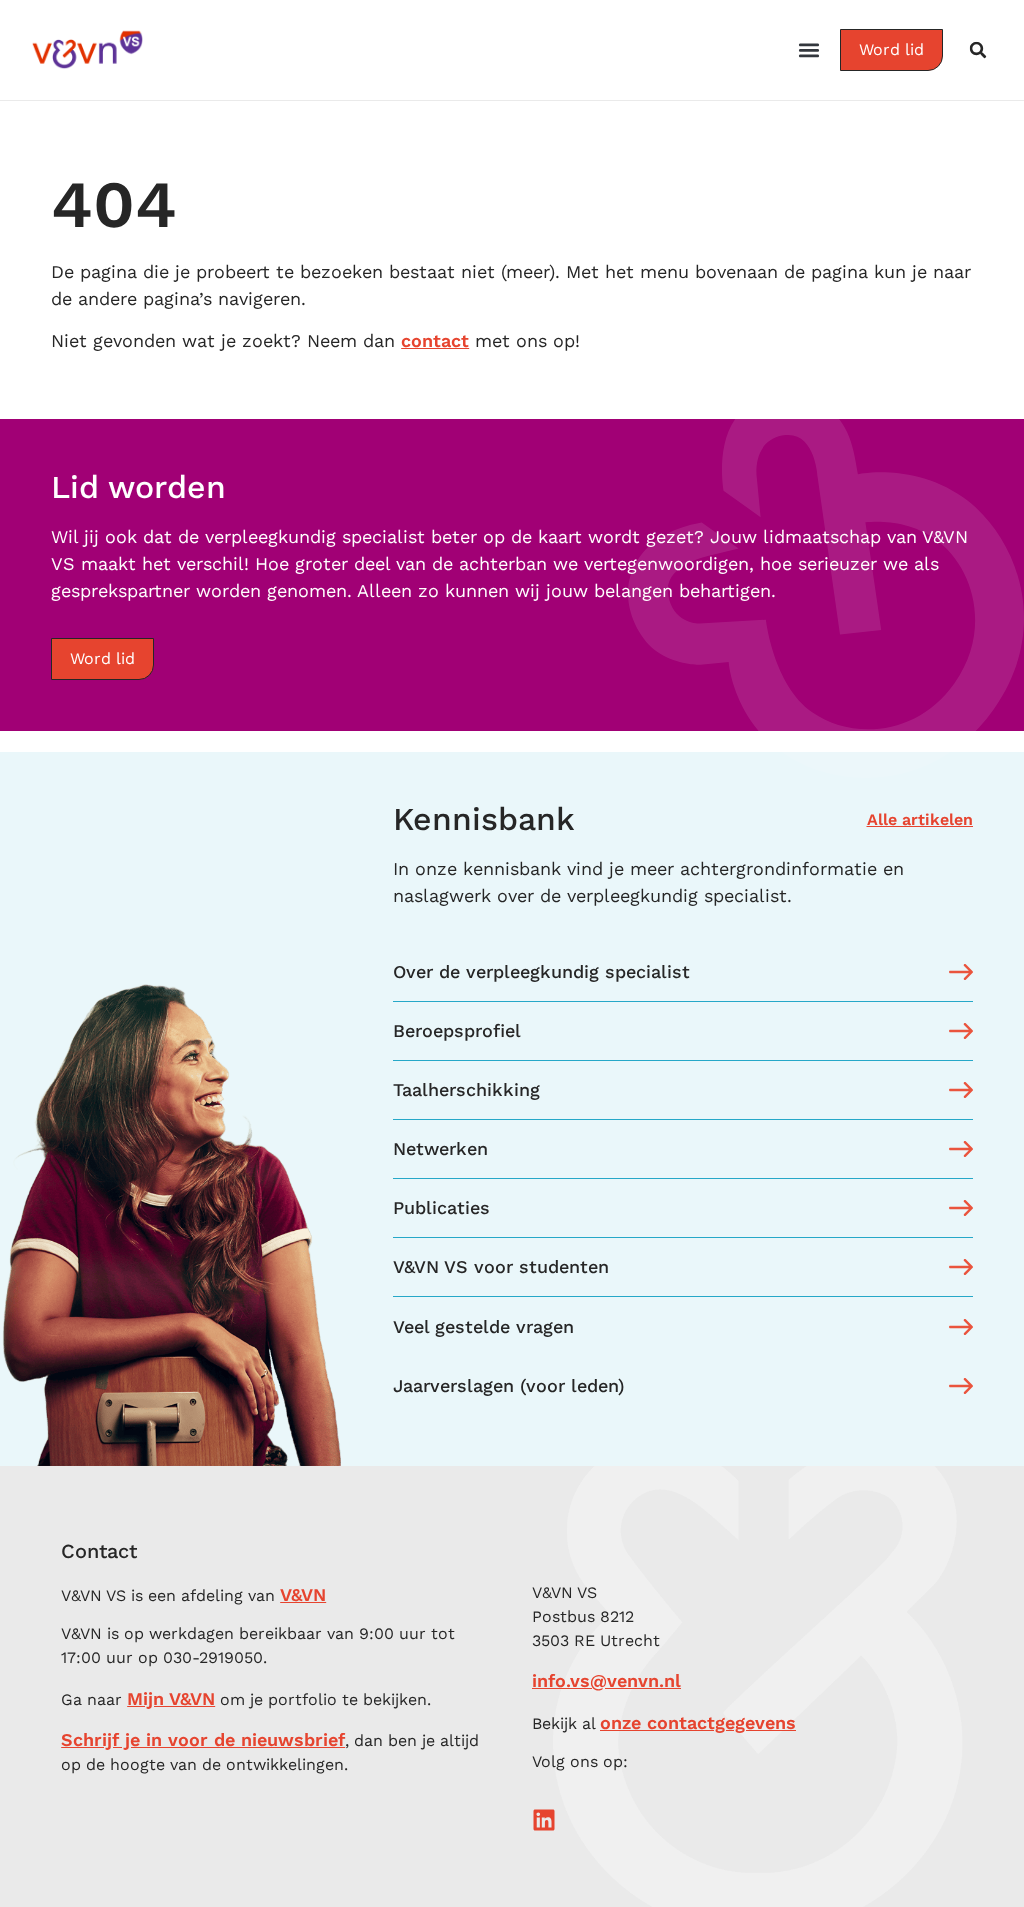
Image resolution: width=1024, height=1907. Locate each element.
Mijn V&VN (171, 1698)
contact (435, 340)
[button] (809, 50)
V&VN (303, 1594)
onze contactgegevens (698, 1722)
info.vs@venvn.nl (606, 1680)
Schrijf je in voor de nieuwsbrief (203, 1739)
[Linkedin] (544, 1820)
